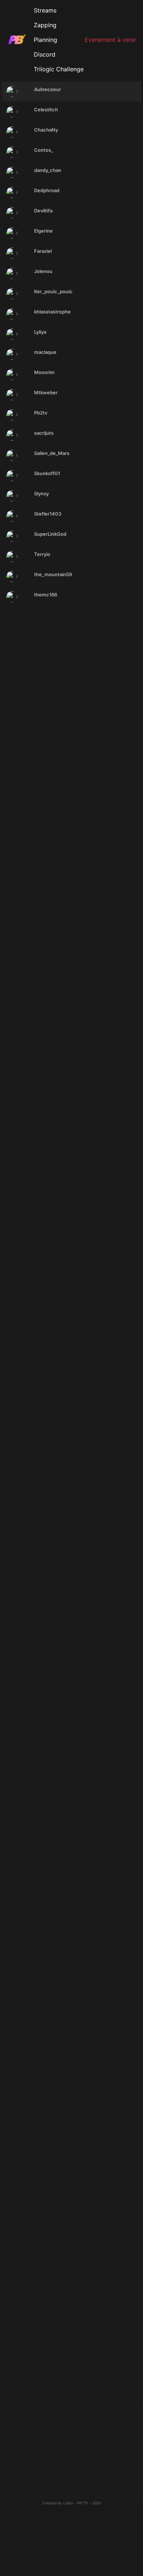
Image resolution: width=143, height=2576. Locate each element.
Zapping (45, 25)
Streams (45, 10)
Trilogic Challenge (59, 69)
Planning (45, 40)
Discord (45, 54)
